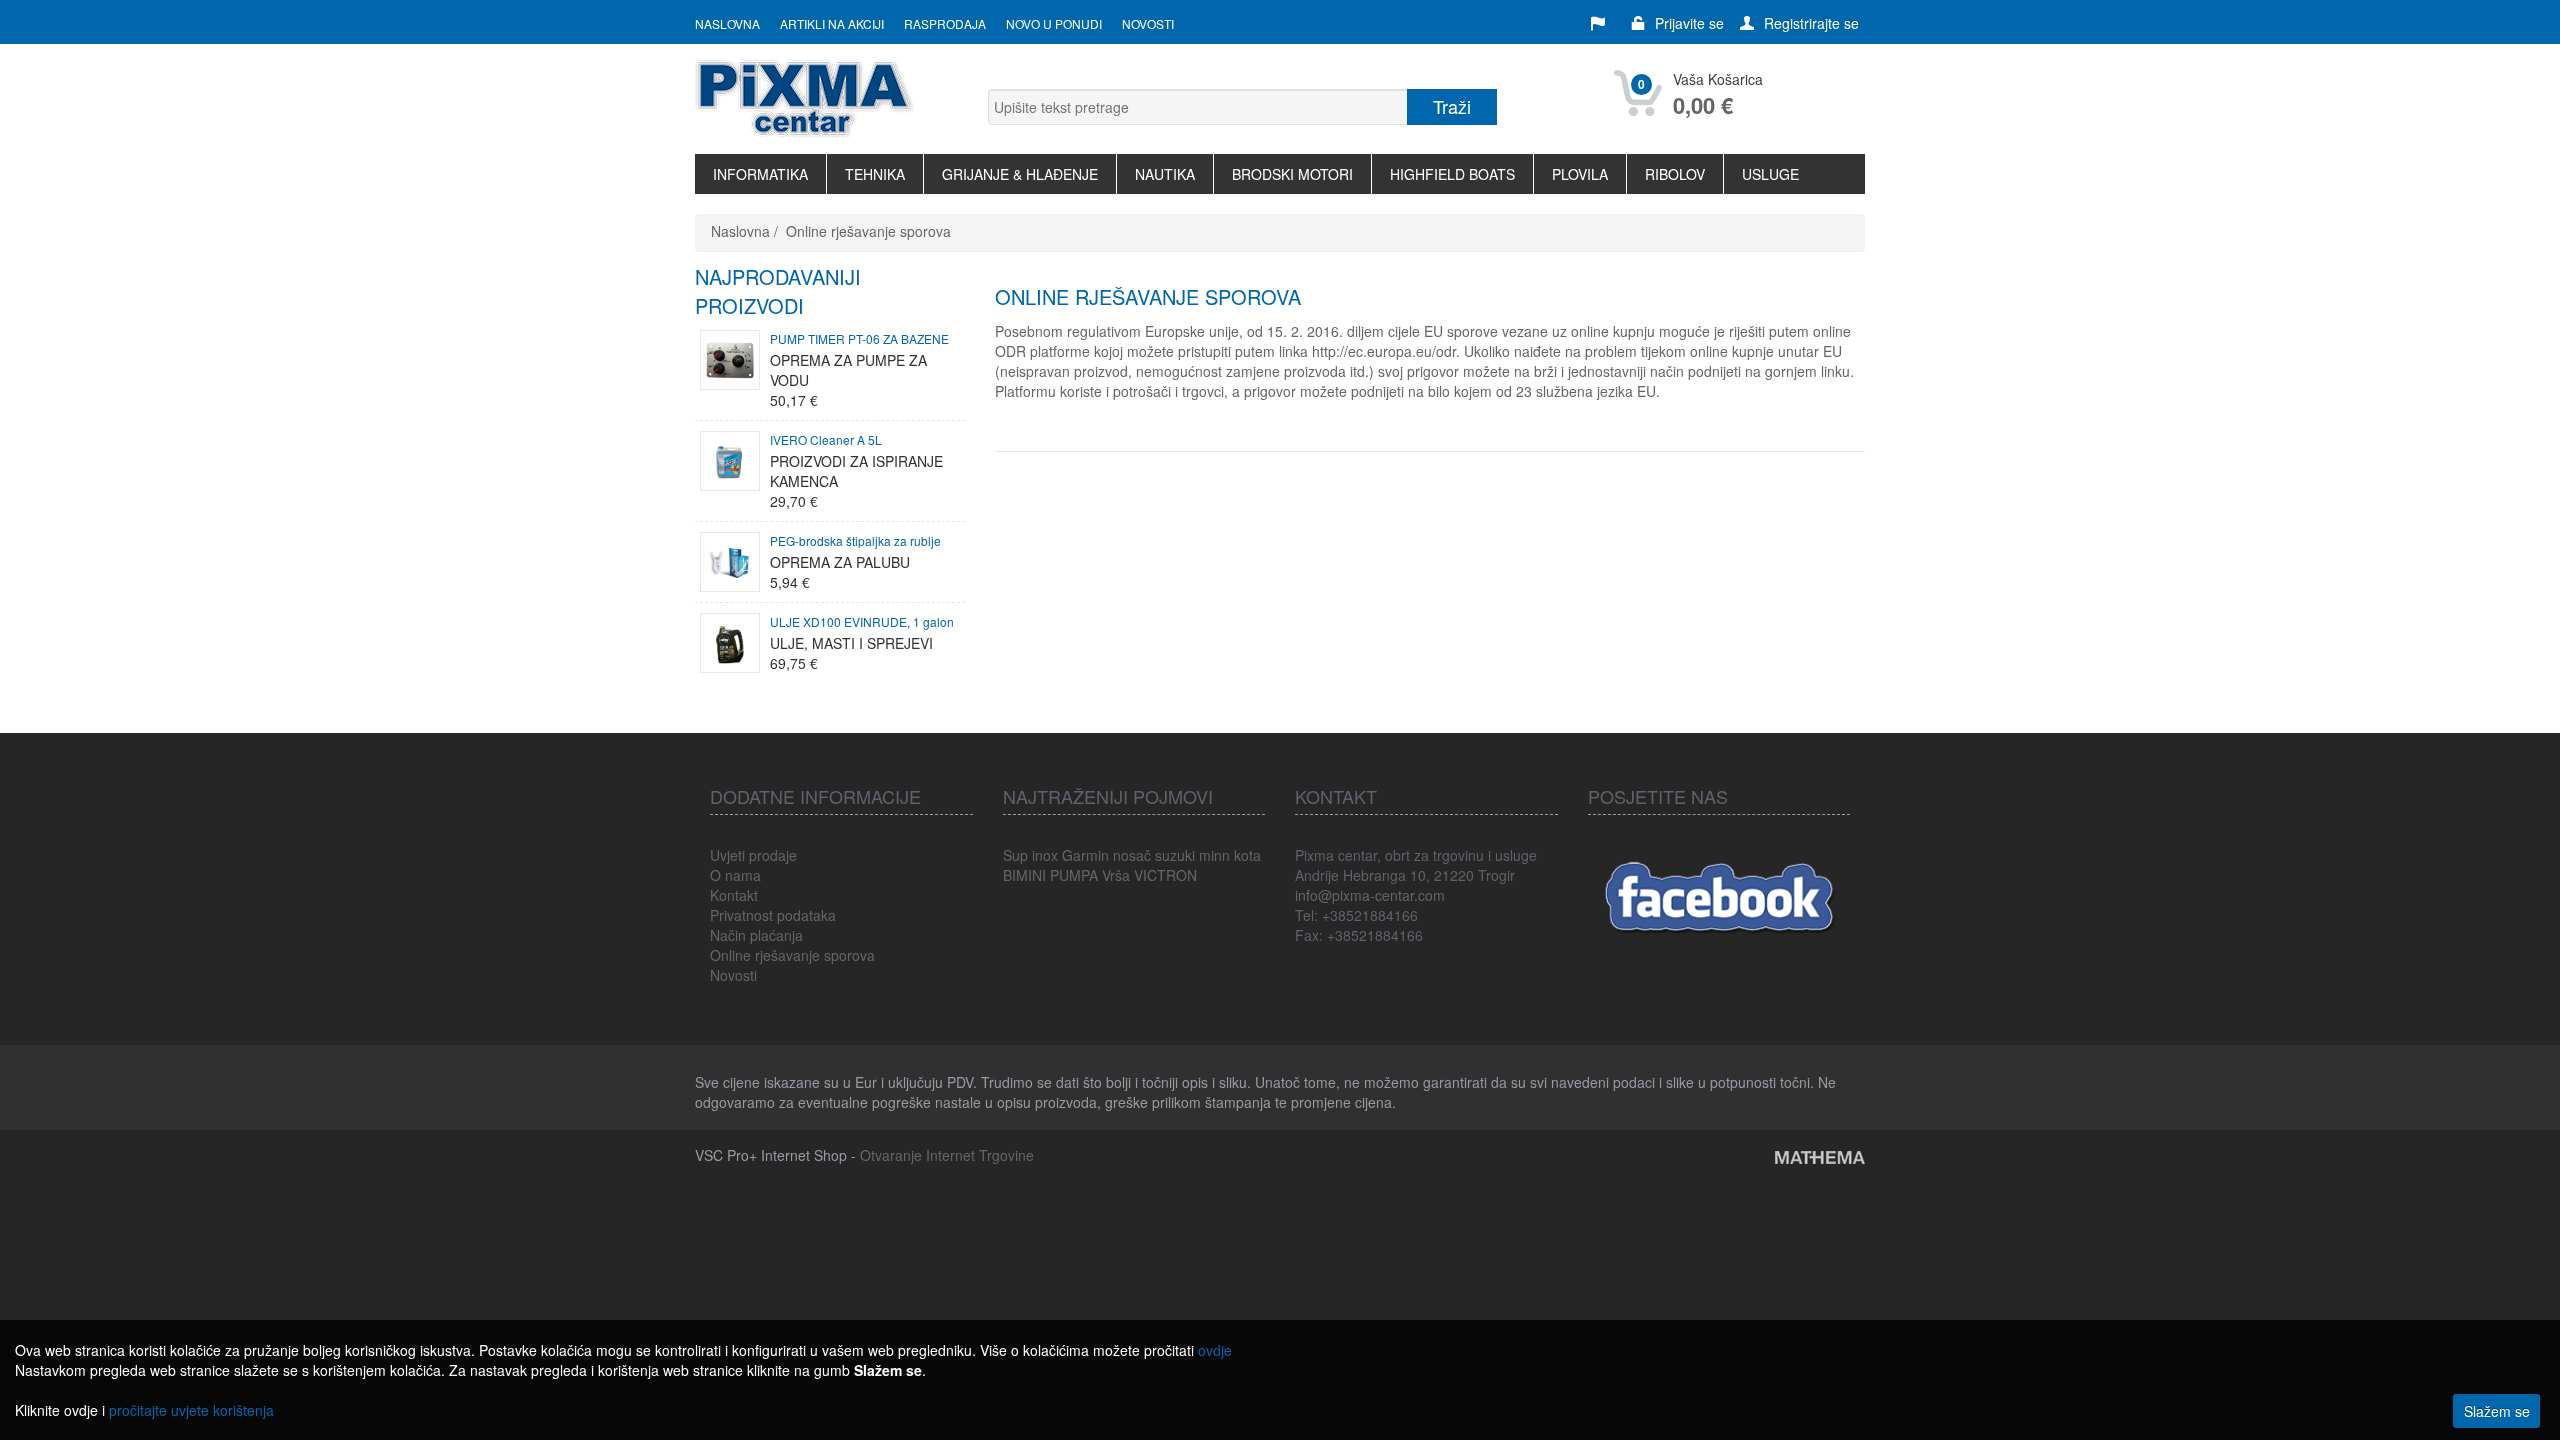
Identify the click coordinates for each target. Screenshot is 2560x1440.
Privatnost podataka (773, 915)
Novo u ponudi (1054, 23)
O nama (735, 875)
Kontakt (734, 895)
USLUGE (1770, 174)
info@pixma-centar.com (1370, 895)
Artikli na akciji (832, 23)
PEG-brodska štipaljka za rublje (855, 540)
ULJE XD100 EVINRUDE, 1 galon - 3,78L (862, 623)
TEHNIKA (875, 174)
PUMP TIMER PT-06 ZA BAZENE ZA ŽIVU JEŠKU (859, 340)
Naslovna (727, 23)
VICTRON (1165, 875)
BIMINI (1024, 875)
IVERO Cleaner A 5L (826, 439)
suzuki (1175, 855)
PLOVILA (1580, 174)
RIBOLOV (1675, 174)
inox (1045, 855)
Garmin (1085, 855)
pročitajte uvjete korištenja (191, 1410)
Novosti (1148, 23)
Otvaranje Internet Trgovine (947, 1155)
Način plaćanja (756, 935)
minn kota (1230, 855)
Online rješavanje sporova (868, 231)
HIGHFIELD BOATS (1452, 174)
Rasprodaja (945, 23)
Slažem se (2497, 1411)
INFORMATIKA (760, 174)
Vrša (1116, 875)
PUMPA (1074, 875)
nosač (1132, 855)
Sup (1015, 855)
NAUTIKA (1165, 174)
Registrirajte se (1811, 23)
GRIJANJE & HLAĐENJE (1020, 174)
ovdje (1215, 1350)
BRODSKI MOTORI (1292, 174)
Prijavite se (1689, 23)
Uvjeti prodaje (753, 855)
